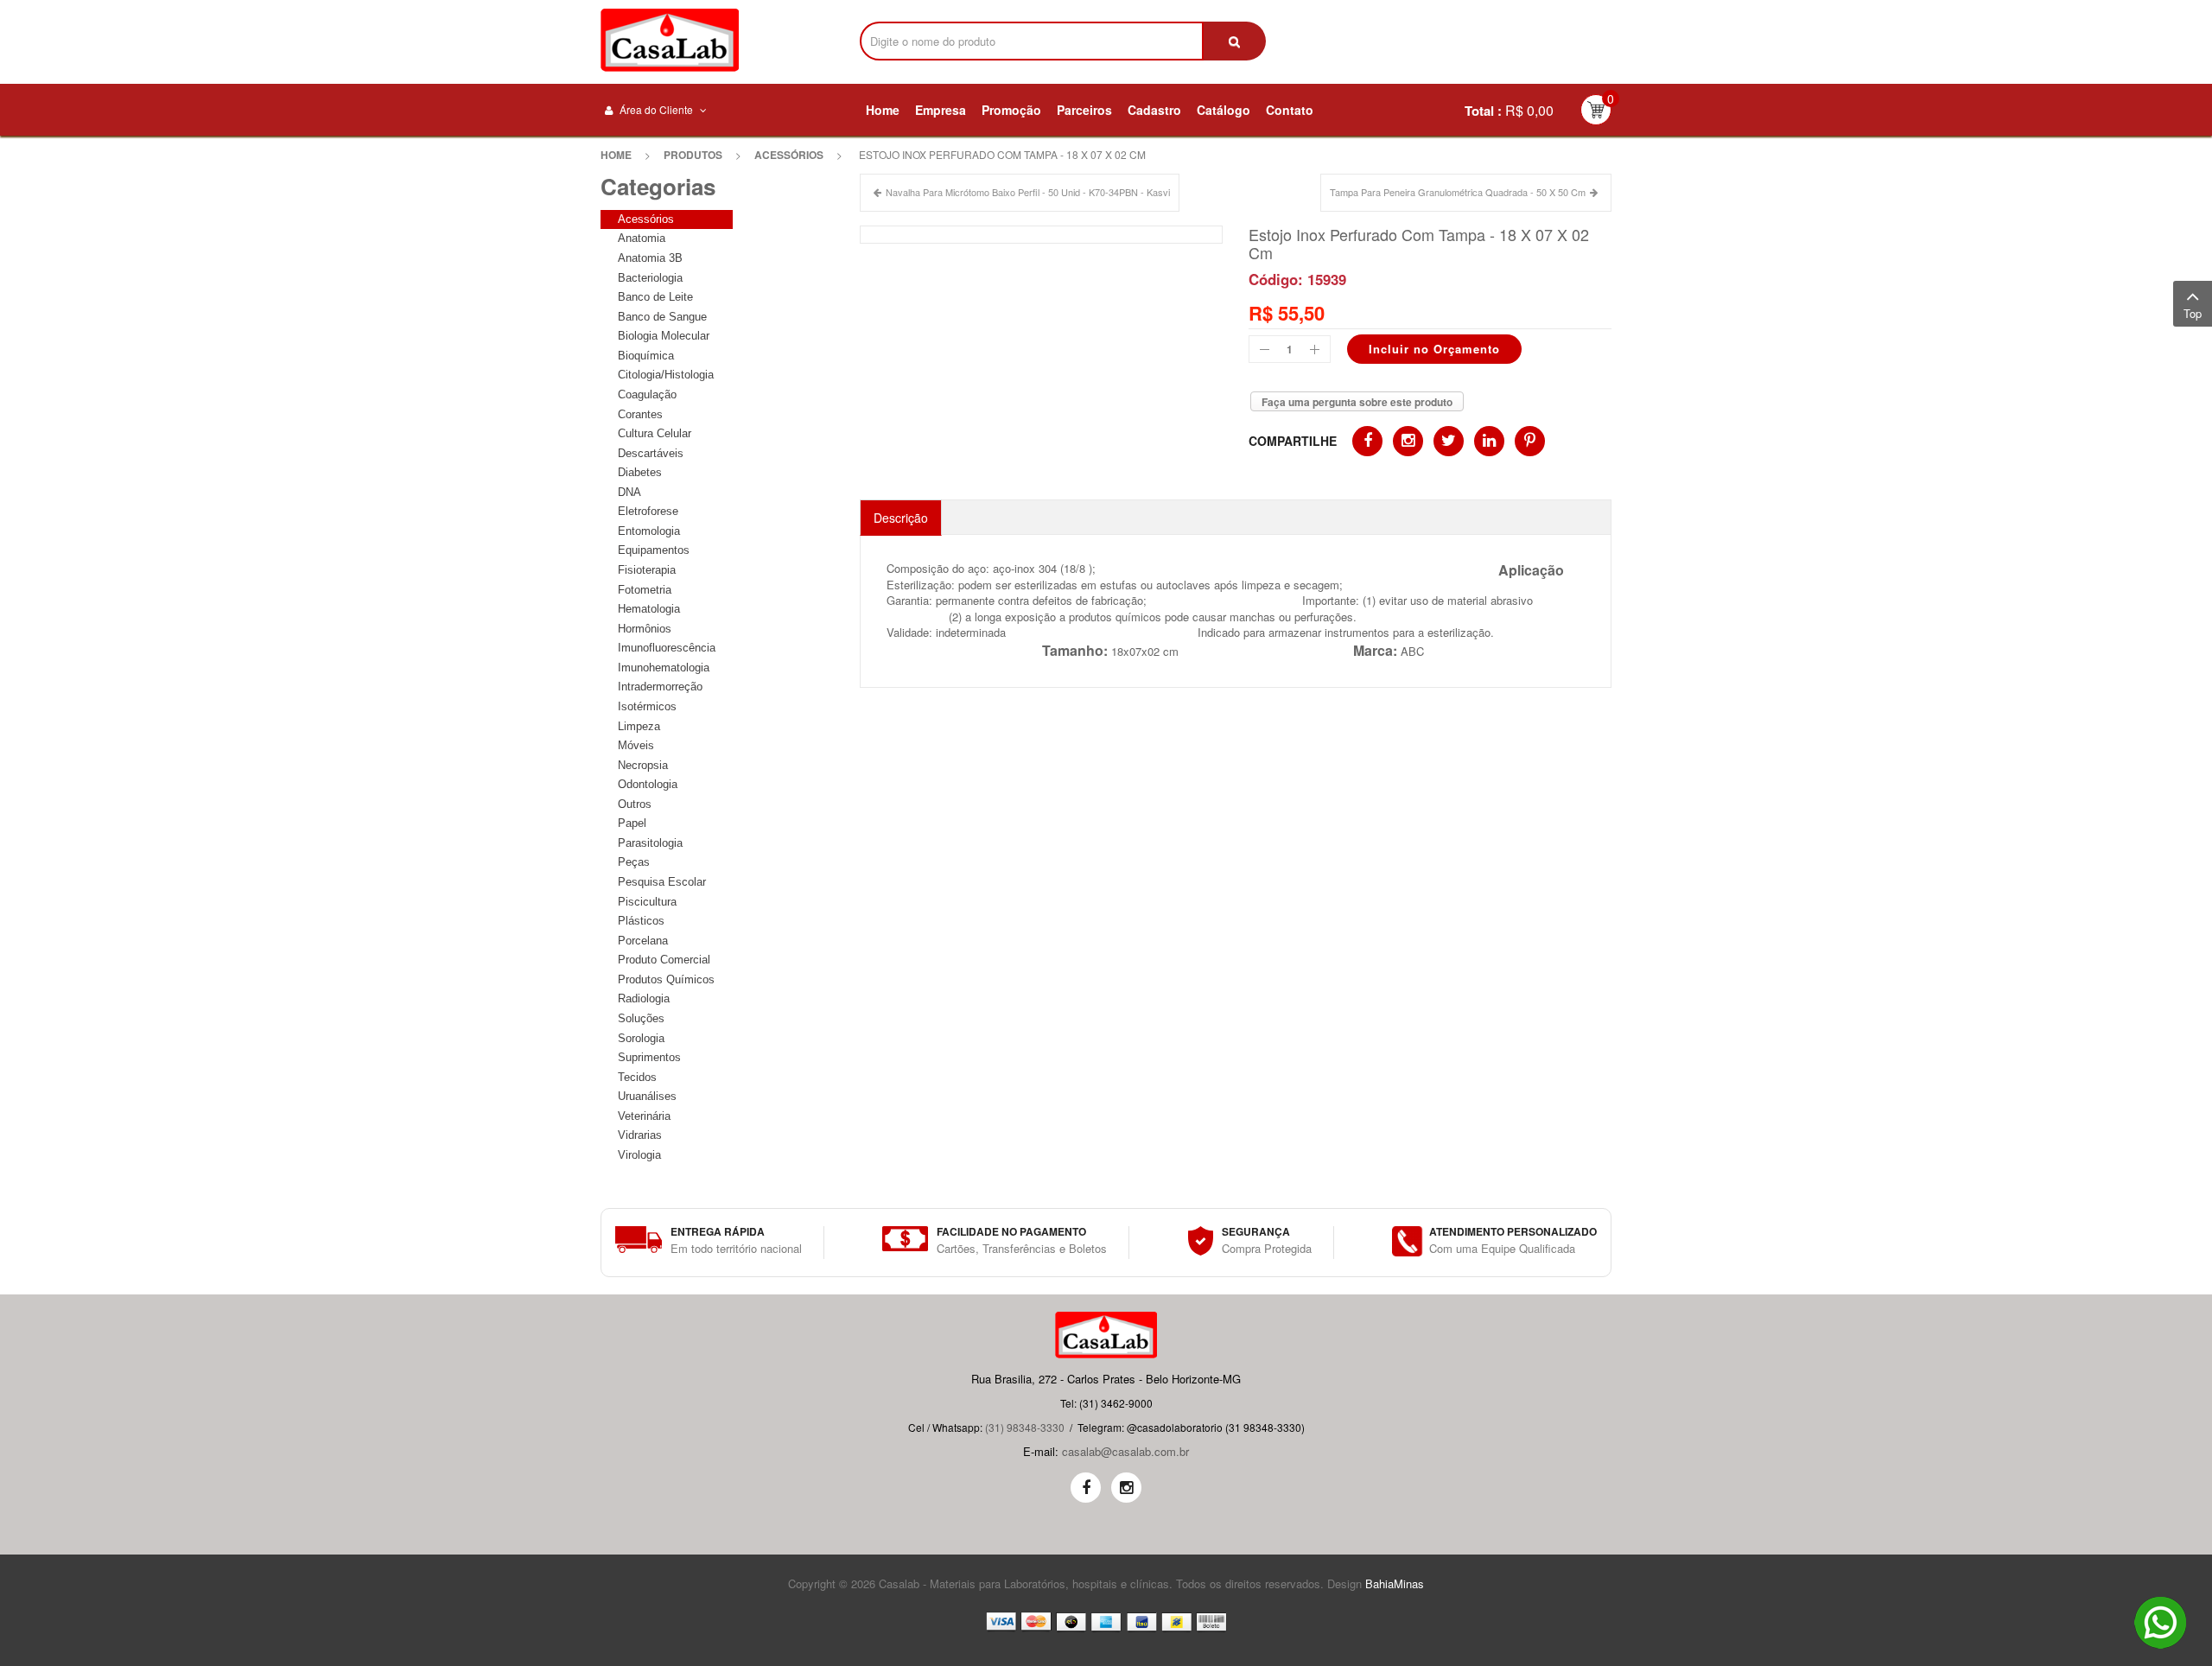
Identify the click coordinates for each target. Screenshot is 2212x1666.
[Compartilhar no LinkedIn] (1489, 441)
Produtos (693, 155)
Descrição (901, 518)
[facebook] (1086, 1488)
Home (616, 155)
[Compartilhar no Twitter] (1449, 441)
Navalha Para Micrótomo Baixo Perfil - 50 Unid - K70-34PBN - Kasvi (1028, 192)
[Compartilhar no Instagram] (1408, 441)
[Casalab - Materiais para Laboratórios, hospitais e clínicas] (670, 40)
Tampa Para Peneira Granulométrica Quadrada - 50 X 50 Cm (1458, 192)
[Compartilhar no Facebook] (1367, 441)
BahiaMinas (1395, 1583)
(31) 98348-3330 (1025, 1427)
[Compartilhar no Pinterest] (1530, 441)
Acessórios (789, 155)
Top (2193, 313)
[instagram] (1126, 1488)
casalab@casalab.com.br (1125, 1451)
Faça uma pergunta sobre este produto (1357, 402)
